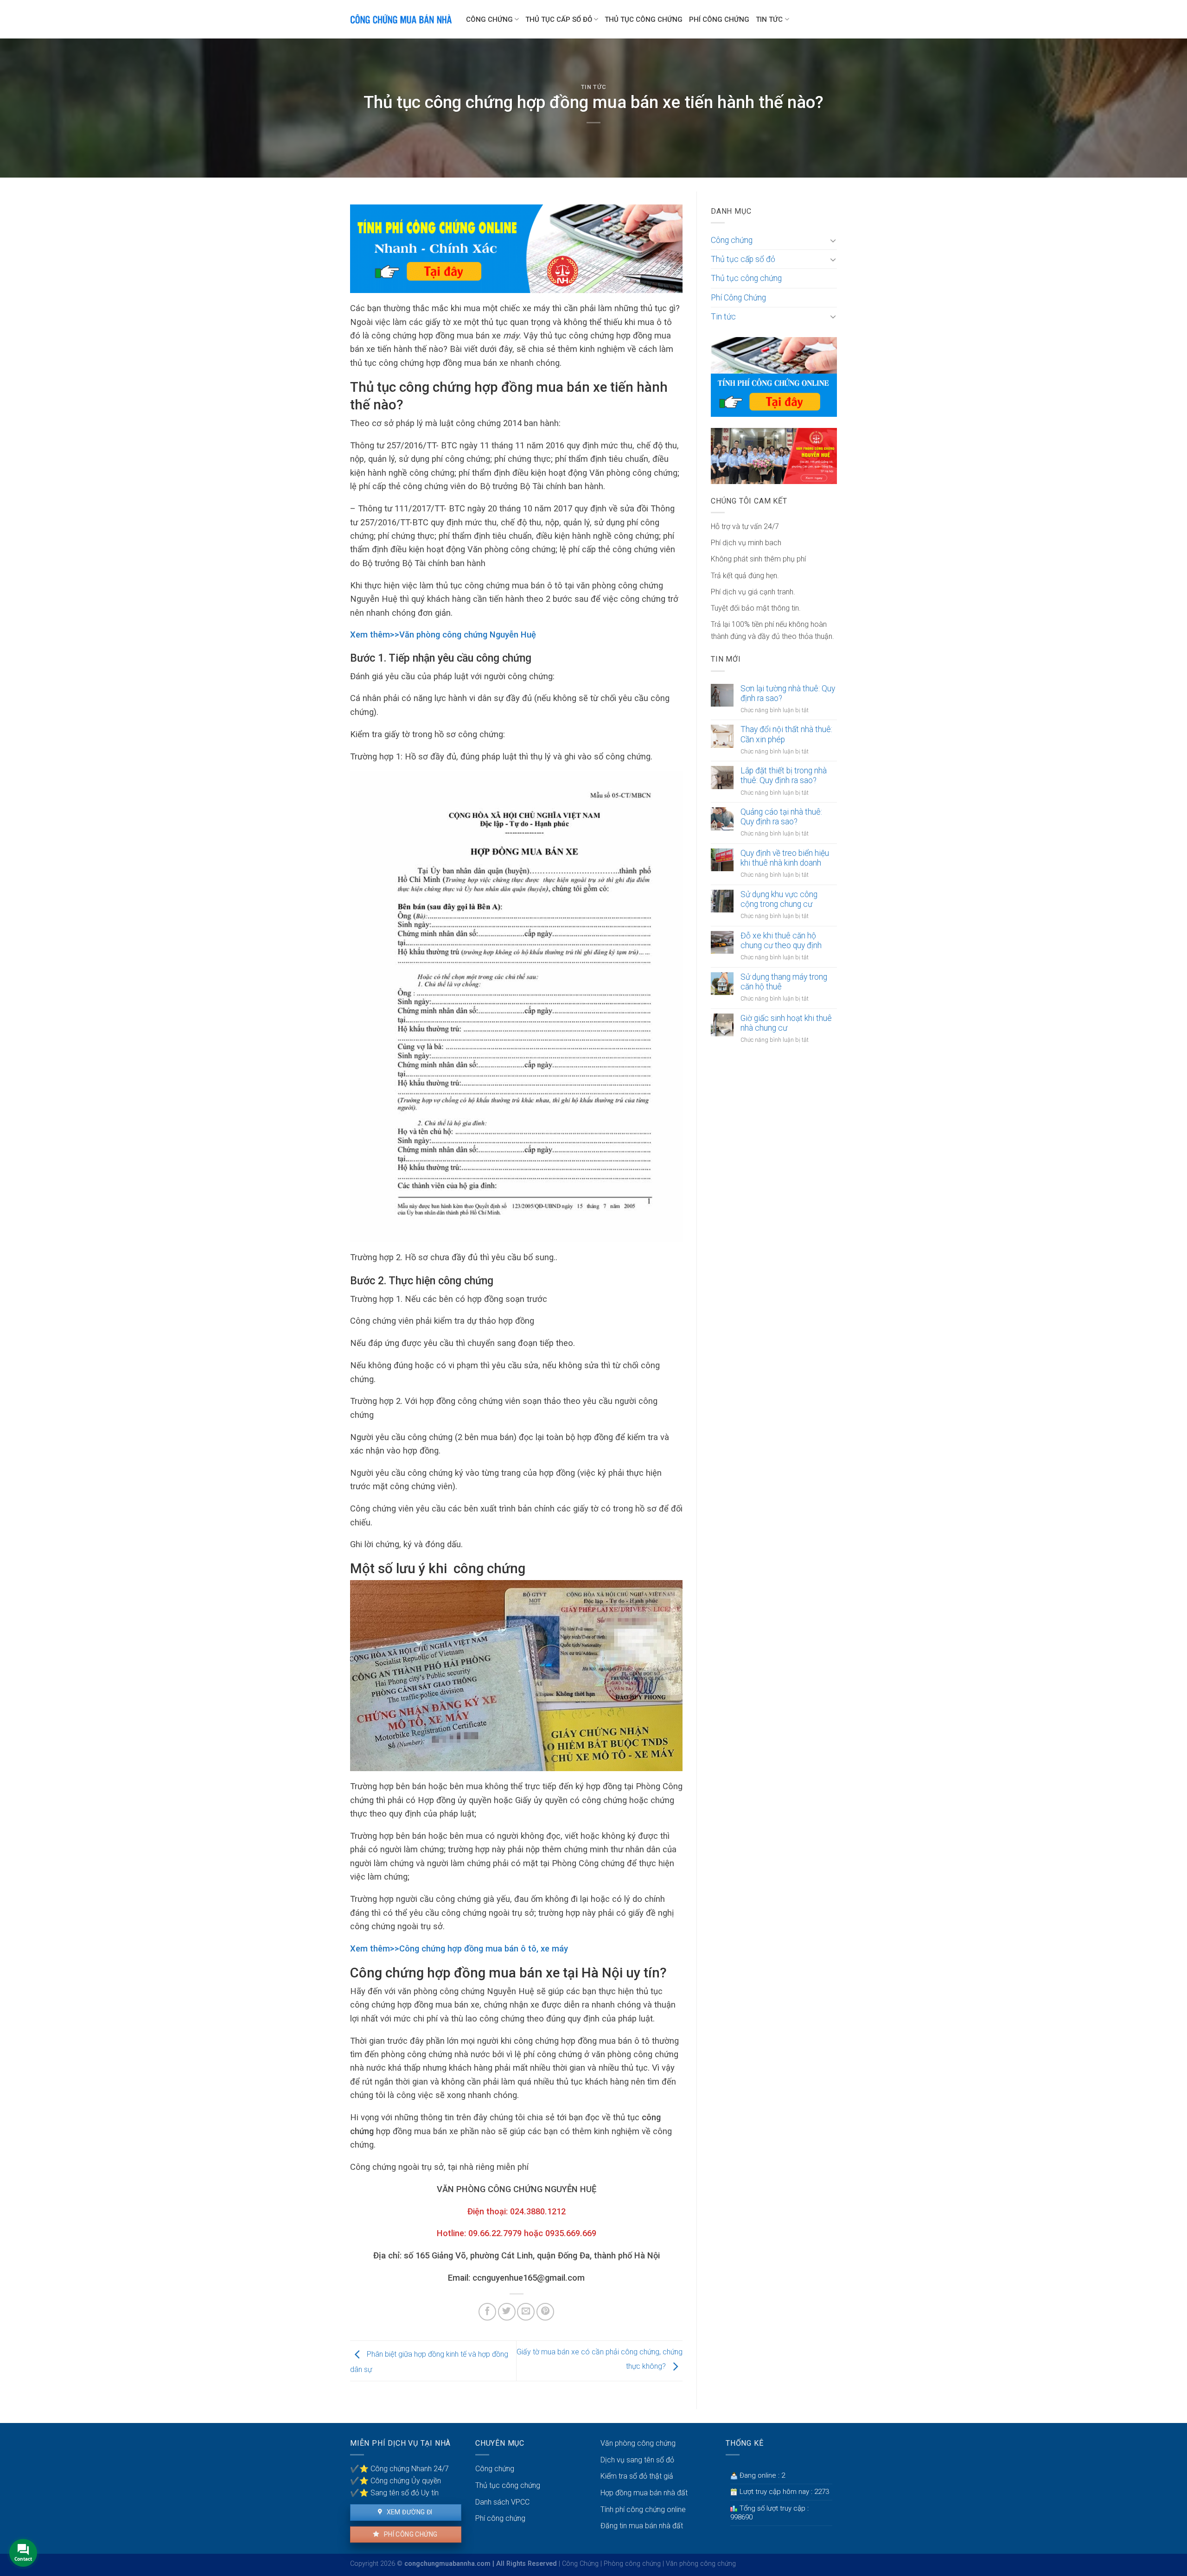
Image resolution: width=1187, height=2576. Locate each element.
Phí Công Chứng (719, 19)
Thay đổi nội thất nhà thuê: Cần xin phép (786, 734)
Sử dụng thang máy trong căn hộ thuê (784, 982)
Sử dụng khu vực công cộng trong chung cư (779, 899)
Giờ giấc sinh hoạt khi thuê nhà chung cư (786, 1023)
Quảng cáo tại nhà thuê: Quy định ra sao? (781, 817)
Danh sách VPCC (502, 2502)
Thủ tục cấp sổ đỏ (559, 19)
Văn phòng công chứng (638, 2443)
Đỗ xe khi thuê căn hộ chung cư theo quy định (781, 940)
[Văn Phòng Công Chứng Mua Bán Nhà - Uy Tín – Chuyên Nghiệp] (401, 19)
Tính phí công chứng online (643, 2509)
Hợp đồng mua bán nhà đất (644, 2493)
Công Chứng (580, 2564)
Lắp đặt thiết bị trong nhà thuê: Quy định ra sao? (784, 775)
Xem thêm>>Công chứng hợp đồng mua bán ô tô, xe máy (459, 1948)
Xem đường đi (408, 2512)
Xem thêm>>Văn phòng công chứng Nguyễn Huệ (443, 634)
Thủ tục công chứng (644, 19)
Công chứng (489, 19)
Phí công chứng (410, 2534)
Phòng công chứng (632, 2564)
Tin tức (769, 19)
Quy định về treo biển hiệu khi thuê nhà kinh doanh (785, 858)
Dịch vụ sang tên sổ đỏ (637, 2460)
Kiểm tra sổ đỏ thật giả (637, 2476)
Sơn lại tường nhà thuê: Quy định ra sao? (788, 693)
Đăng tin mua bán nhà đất (642, 2526)
